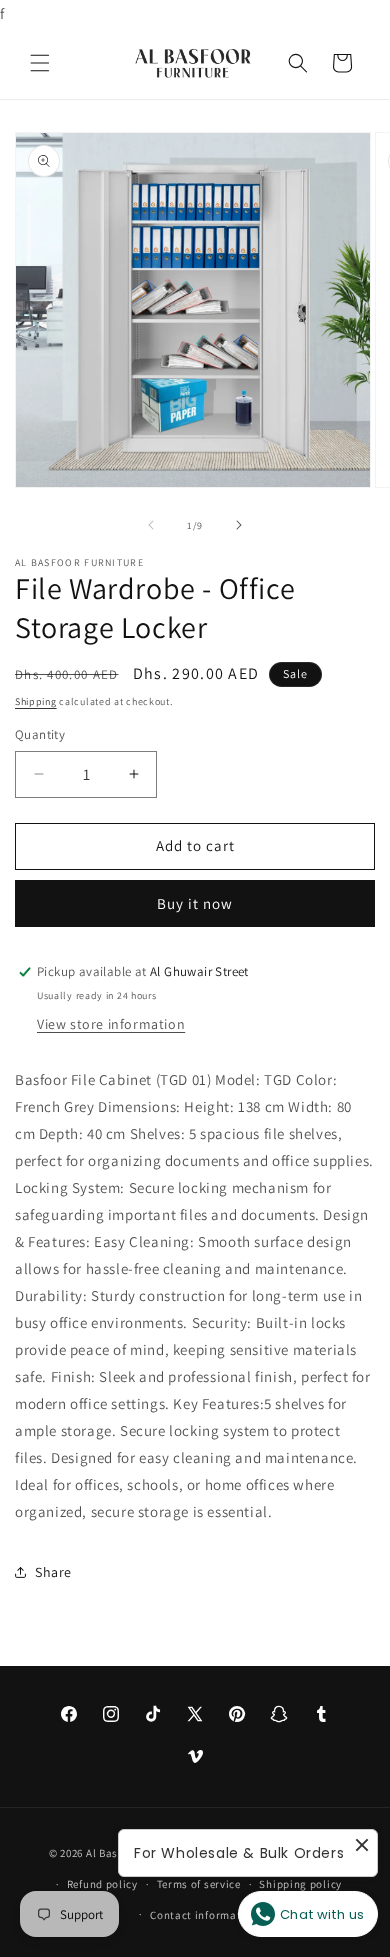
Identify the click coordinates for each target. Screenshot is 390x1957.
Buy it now (195, 903)
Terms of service (199, 1884)
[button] (40, 63)
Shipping (36, 701)
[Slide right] (239, 525)
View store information (111, 1024)
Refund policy (102, 1884)
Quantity (40, 734)
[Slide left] (151, 525)
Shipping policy (300, 1884)
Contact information (204, 1915)
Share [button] (53, 1572)
